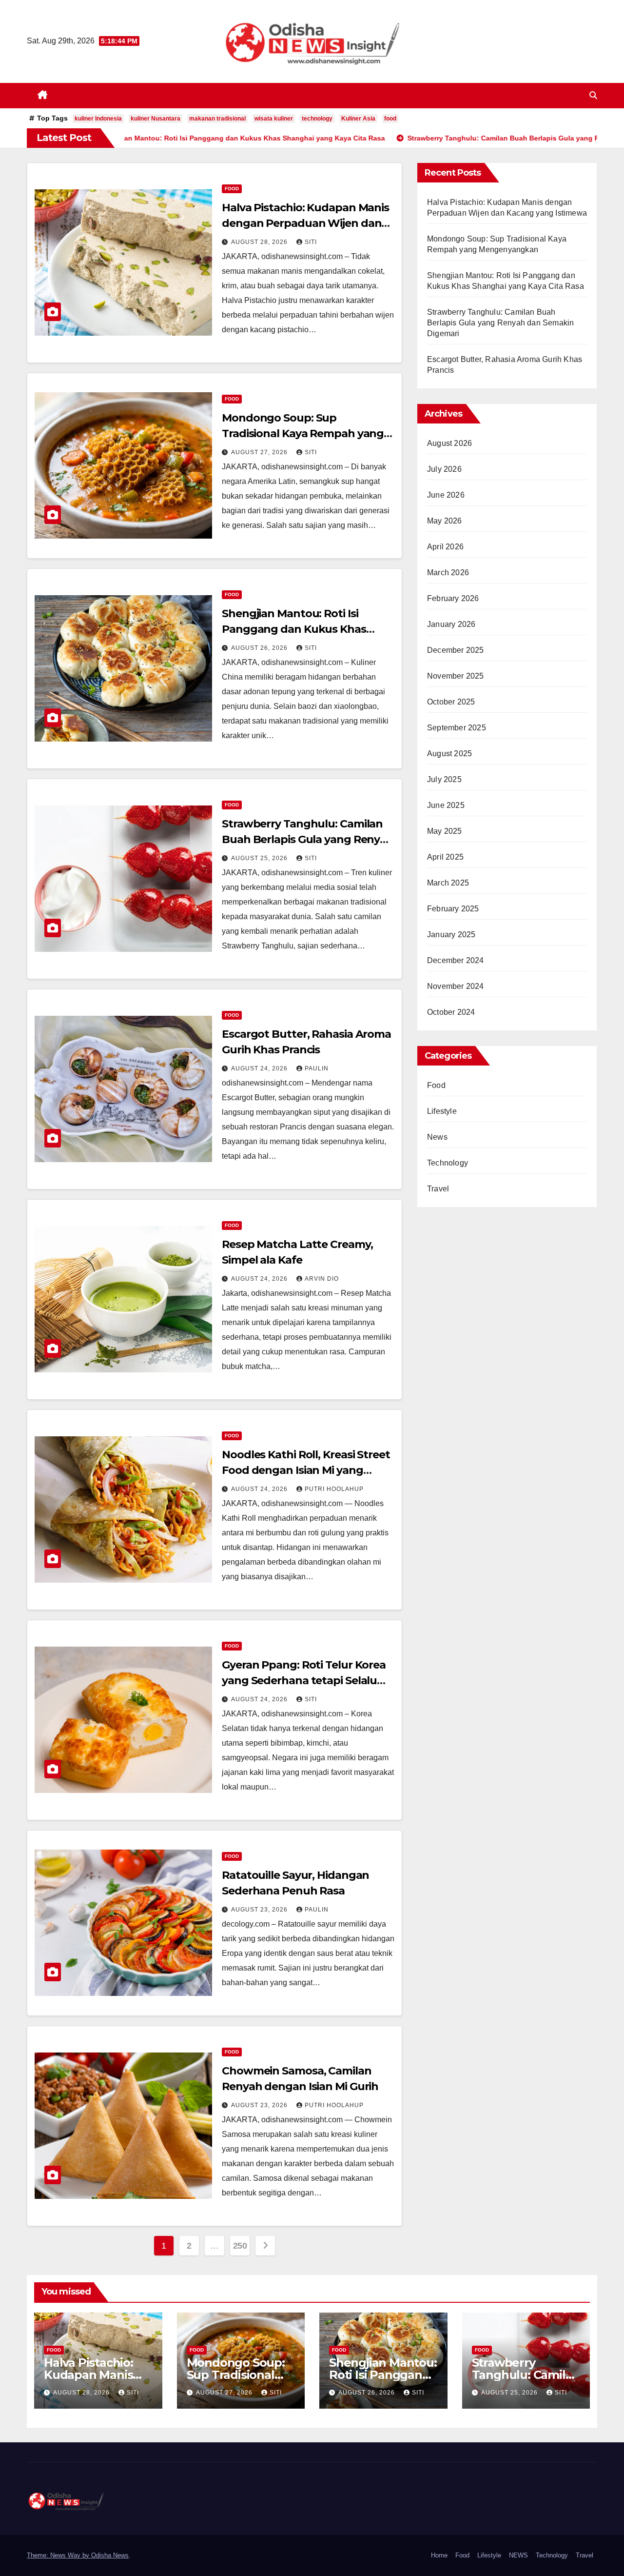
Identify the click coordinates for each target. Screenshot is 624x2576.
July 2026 (444, 469)
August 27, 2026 (260, 452)
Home (439, 2555)
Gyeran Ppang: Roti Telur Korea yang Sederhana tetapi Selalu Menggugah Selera (304, 1680)
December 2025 (456, 650)
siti (311, 242)
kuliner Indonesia (98, 119)
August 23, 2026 (260, 1910)
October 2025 (451, 702)
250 (240, 2246)
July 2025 (444, 779)
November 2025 (456, 676)
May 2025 (445, 831)
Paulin (317, 1068)
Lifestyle (442, 1111)
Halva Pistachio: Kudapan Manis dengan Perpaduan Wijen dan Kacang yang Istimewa (305, 223)
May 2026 (445, 521)
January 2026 (451, 624)
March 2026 (448, 573)
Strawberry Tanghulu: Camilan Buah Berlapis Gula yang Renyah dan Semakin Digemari (308, 839)
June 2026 (446, 495)
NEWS (518, 2555)
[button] (593, 95)
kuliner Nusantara (156, 119)
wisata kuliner (274, 119)
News (437, 1137)
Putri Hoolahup (334, 1489)
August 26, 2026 (260, 648)
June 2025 (446, 805)
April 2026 (445, 547)
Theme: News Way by (59, 2555)
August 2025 (449, 754)
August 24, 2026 (260, 1068)
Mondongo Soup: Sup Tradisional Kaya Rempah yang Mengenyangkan (303, 433)
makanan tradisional (217, 119)
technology (317, 119)
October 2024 (451, 1012)
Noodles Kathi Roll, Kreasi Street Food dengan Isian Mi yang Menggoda (306, 1470)
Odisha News (110, 2555)
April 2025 (445, 857)
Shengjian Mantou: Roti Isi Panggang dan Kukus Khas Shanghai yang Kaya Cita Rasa (301, 629)
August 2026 (449, 443)
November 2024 (456, 986)
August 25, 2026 (260, 858)
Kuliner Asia (358, 119)
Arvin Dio (322, 1279)
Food (232, 189)
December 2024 (456, 960)
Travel (438, 1189)
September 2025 (457, 728)
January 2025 (451, 935)
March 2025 (448, 883)
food (390, 119)
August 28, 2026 (260, 242)
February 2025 (453, 909)
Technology (448, 1163)
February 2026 (453, 598)
